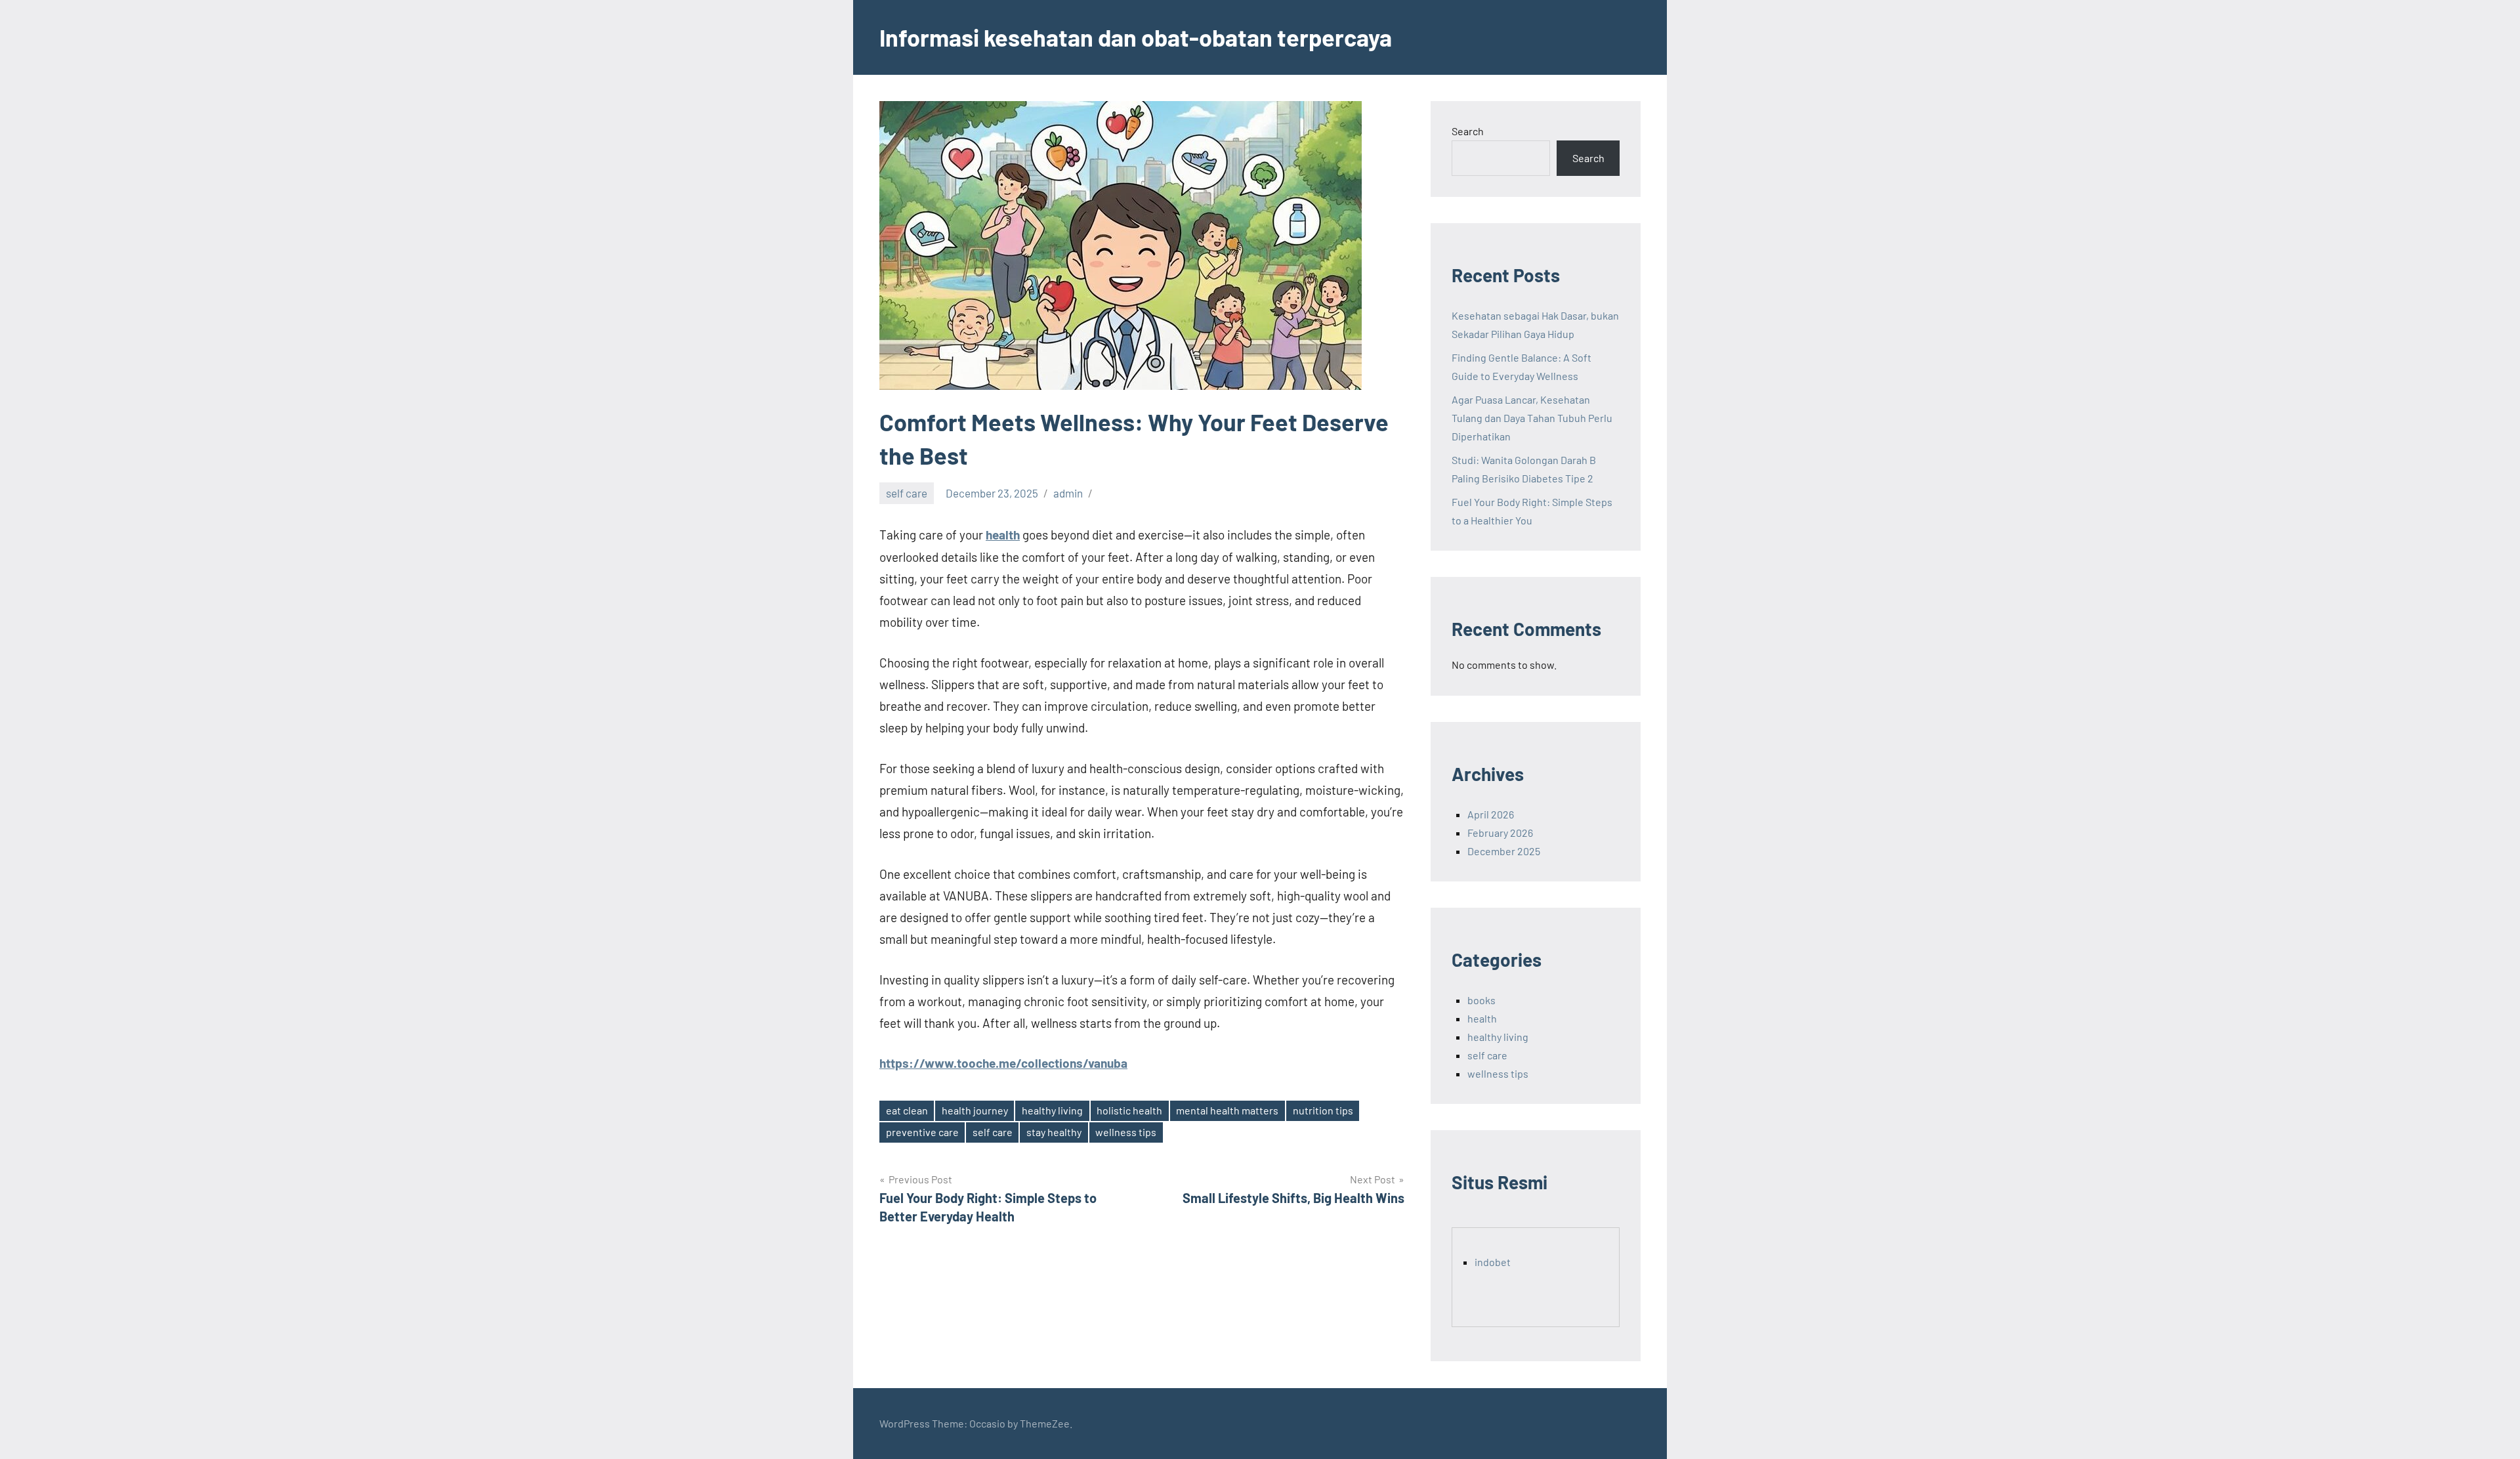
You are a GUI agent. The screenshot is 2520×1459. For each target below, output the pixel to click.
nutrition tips (1323, 1110)
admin (1068, 493)
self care (907, 493)
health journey (975, 1110)
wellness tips (1126, 1132)
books (1481, 1000)
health (1003, 535)
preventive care (922, 1132)
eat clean (907, 1110)
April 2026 (1491, 814)
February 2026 (1500, 833)
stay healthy (1054, 1132)
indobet (1493, 1262)
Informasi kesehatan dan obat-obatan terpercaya (1136, 37)
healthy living (1052, 1110)
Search (1468, 131)
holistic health (1129, 1110)
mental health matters (1227, 1110)
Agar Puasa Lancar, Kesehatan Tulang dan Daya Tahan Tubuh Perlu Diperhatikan (1532, 418)
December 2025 (1504, 851)
